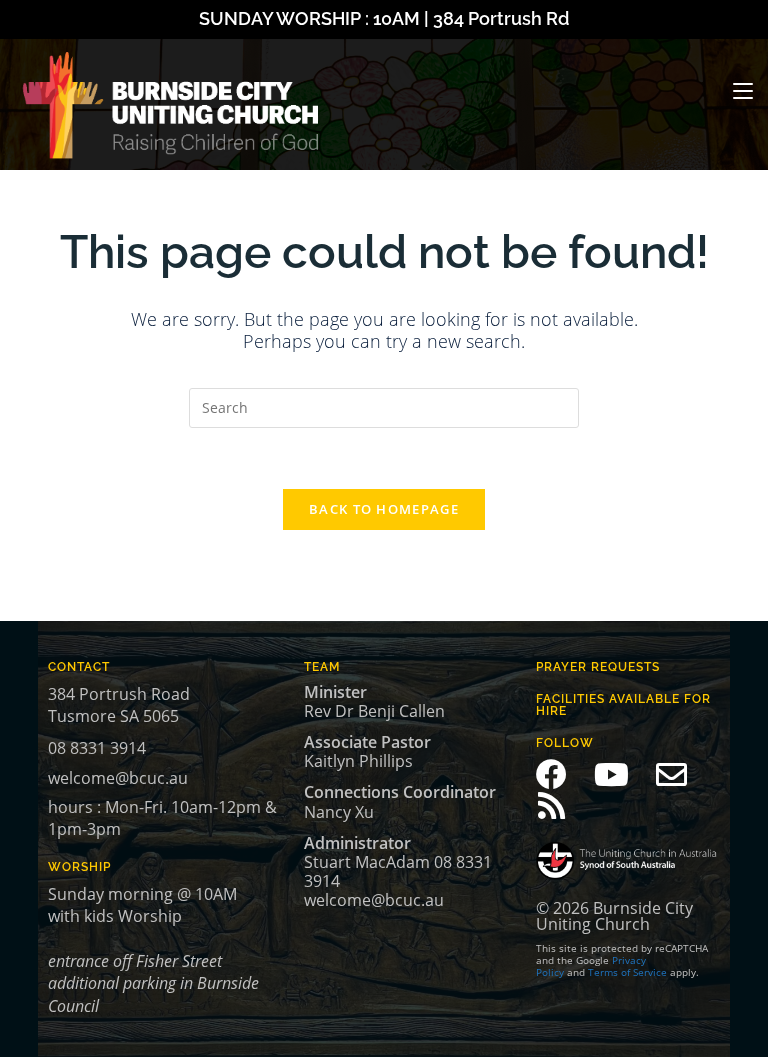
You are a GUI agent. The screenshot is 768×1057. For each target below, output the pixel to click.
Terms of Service (627, 972)
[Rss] (551, 805)
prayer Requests (598, 667)
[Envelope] (671, 774)
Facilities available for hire (623, 705)
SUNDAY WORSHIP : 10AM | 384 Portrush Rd (384, 18)
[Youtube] (611, 774)
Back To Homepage (384, 509)
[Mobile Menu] (743, 91)
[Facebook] (551, 774)
